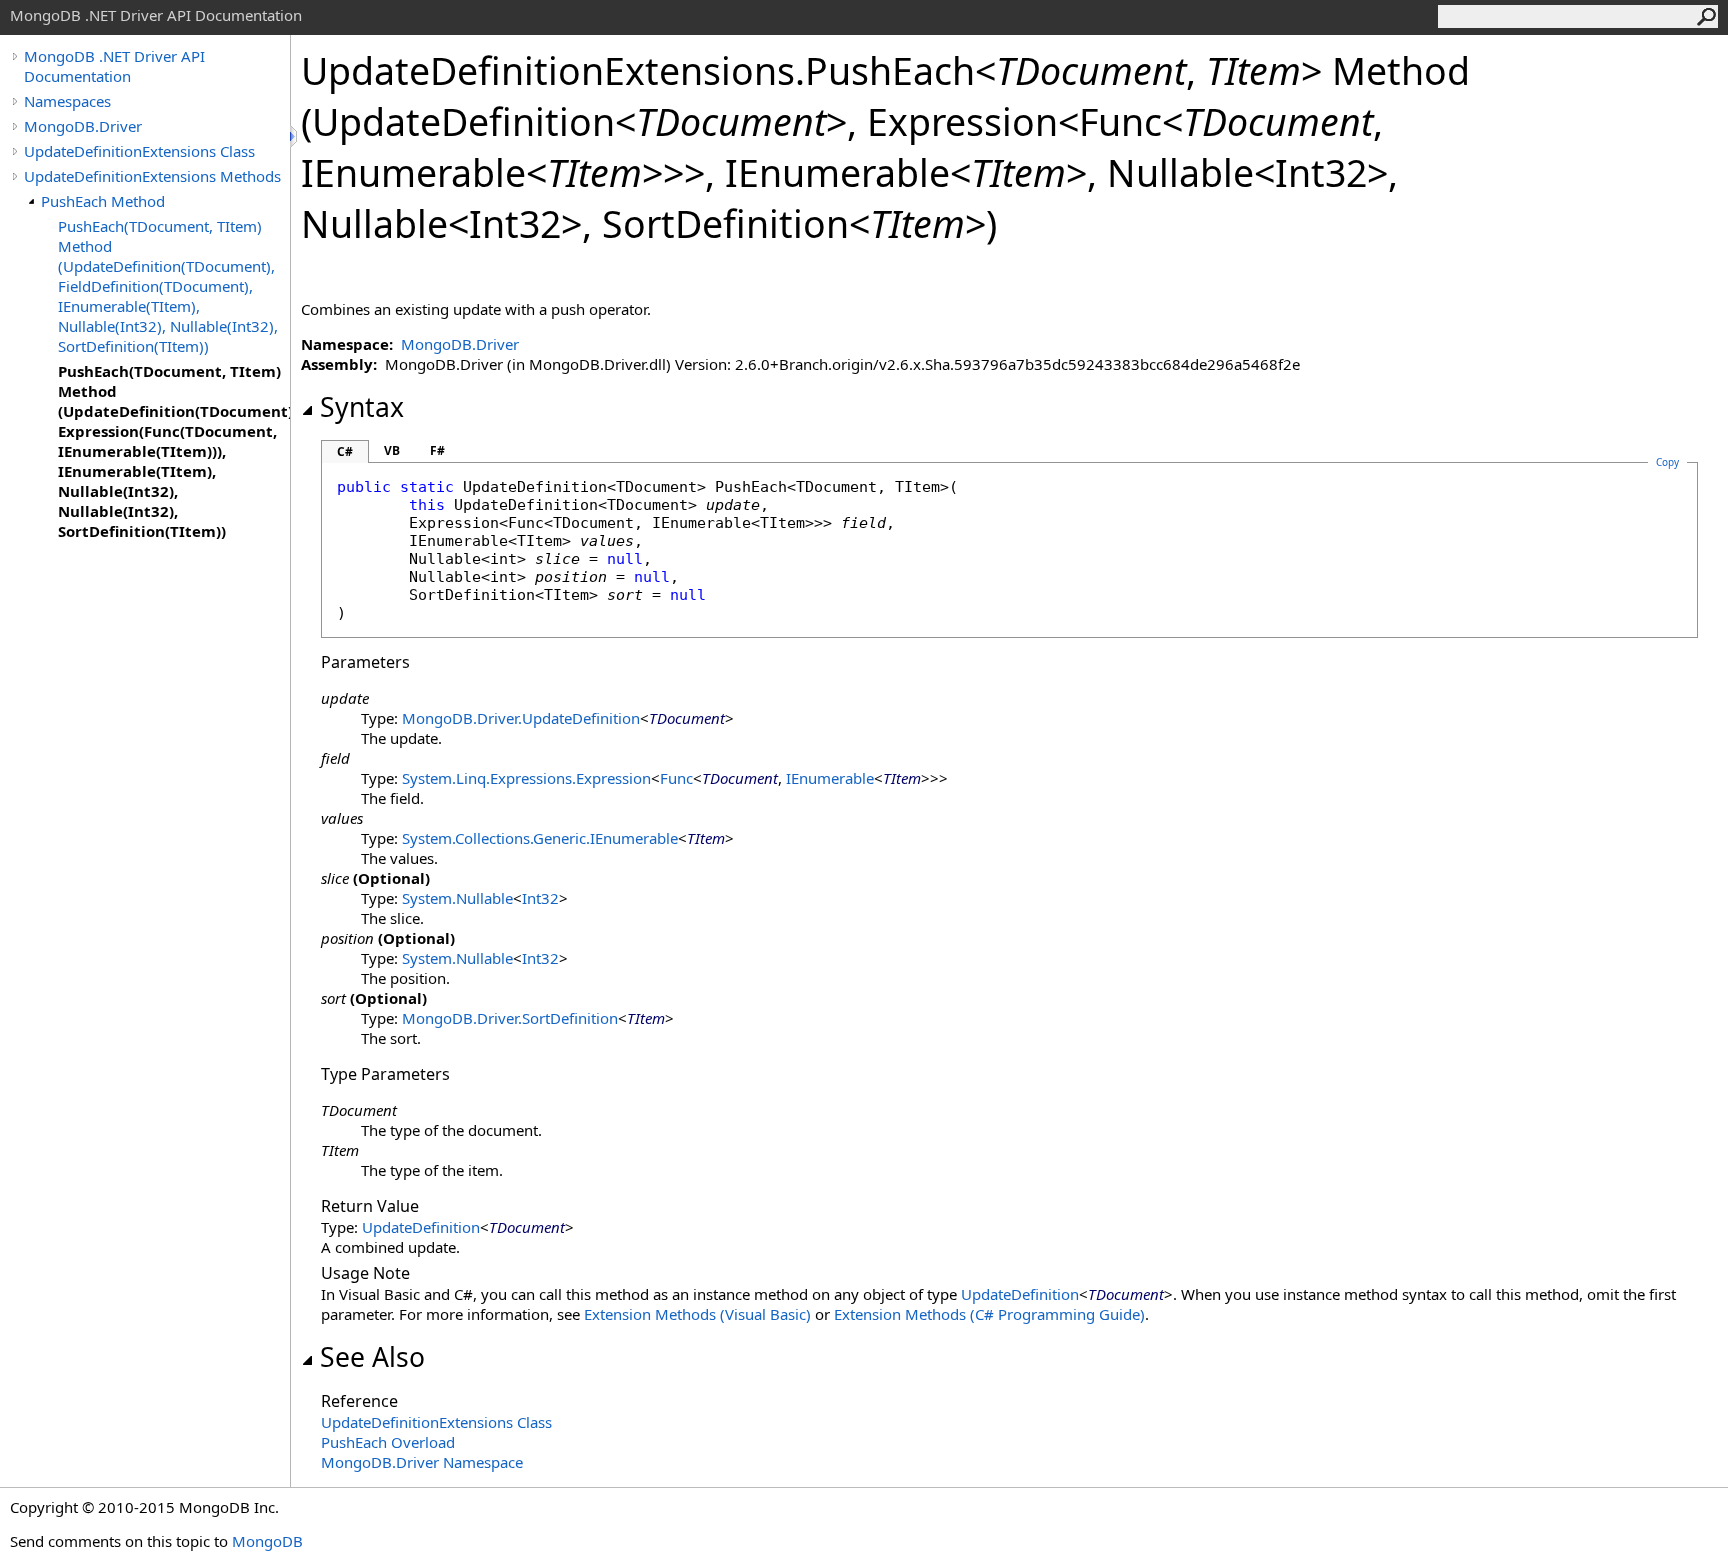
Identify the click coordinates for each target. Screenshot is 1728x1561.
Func (676, 778)
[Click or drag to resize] (295, 136)
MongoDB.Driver (83, 126)
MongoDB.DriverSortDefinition (510, 1018)
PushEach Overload (388, 1442)
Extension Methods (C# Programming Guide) (989, 1314)
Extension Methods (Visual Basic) (697, 1314)
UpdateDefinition (421, 1227)
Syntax (362, 407)
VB (392, 450)
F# (437, 450)
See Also (372, 1357)
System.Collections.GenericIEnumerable (540, 838)
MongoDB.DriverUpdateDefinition (521, 718)
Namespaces (67, 101)
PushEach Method (103, 201)
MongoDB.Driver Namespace (422, 1462)
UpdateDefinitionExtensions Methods (152, 176)
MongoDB (267, 1541)
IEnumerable (830, 778)
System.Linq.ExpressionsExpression (526, 778)
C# (345, 451)
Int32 (540, 898)
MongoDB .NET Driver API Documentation (114, 66)
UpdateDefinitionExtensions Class (139, 151)
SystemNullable (457, 898)
